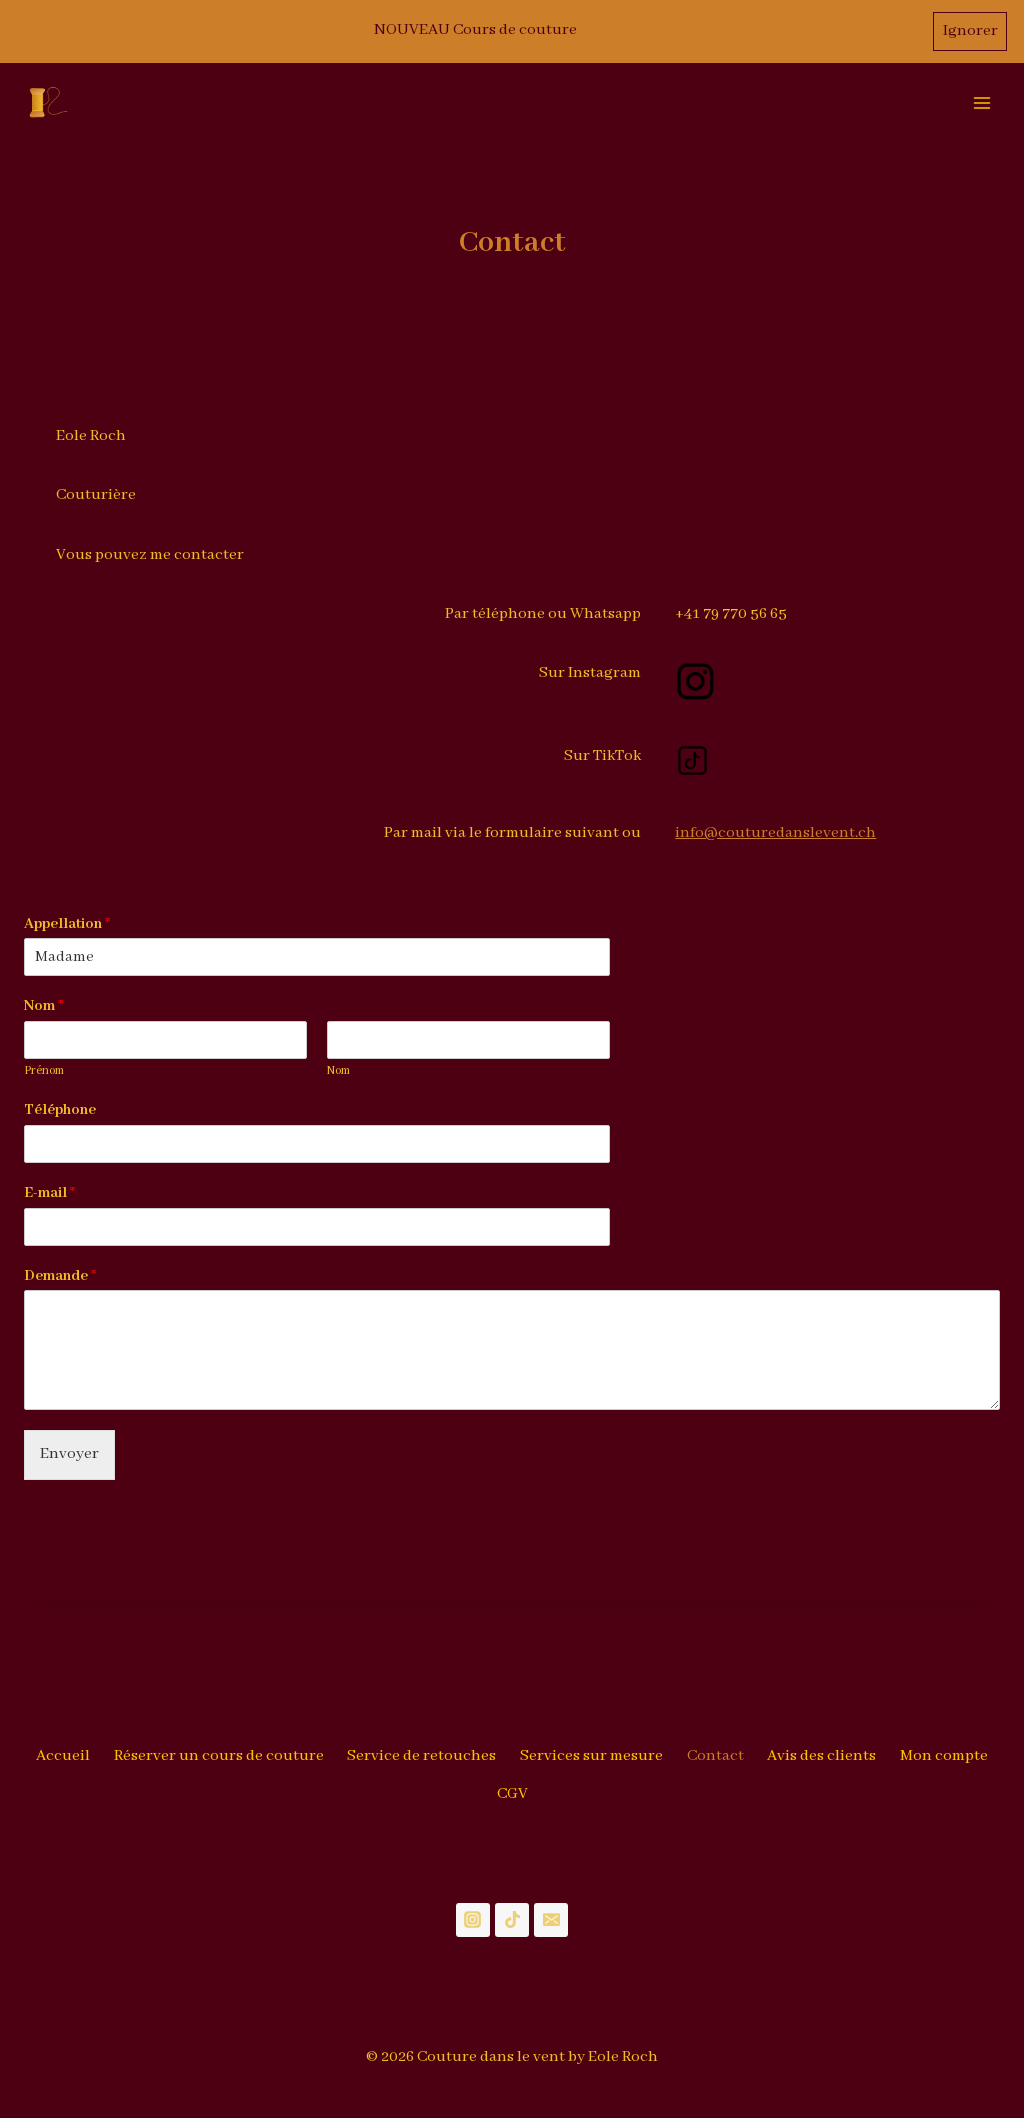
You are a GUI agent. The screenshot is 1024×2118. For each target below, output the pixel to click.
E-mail (49, 1193)
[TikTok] (512, 1920)
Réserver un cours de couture (219, 1756)
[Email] (551, 1920)
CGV (512, 1794)
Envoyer (69, 1454)
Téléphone (60, 1110)
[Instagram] (473, 1920)
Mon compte (944, 1756)
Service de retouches (421, 1756)
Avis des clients (821, 1756)
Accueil (63, 1756)
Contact (715, 1756)
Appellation (67, 924)
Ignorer (970, 31)
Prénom (44, 1070)
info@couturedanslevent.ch (775, 833)
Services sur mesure (591, 1756)
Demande (60, 1276)
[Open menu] (981, 103)
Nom (43, 1006)
